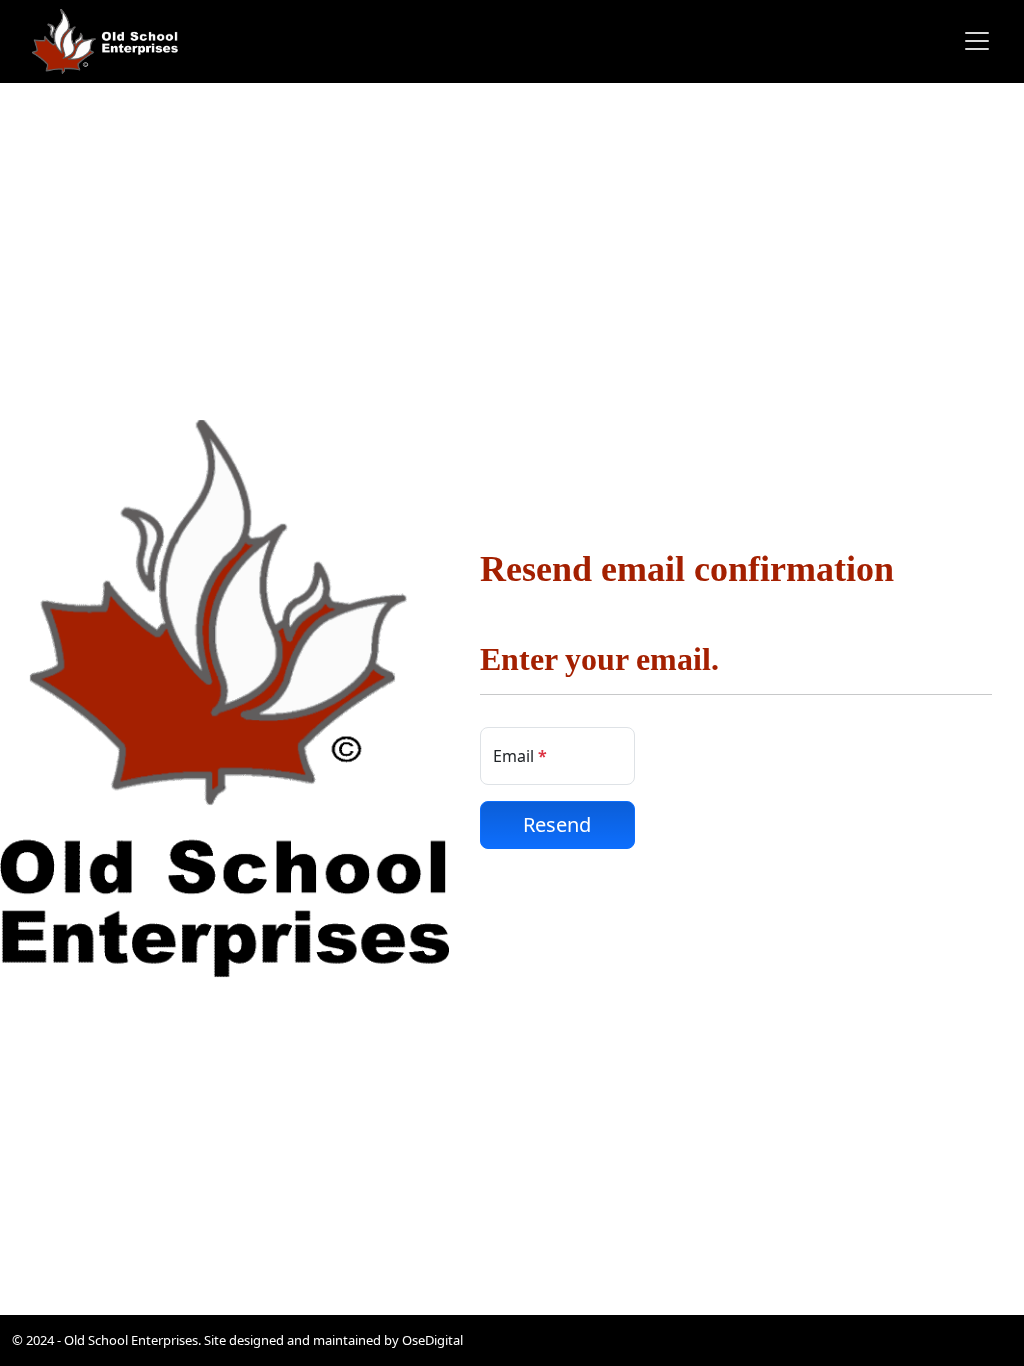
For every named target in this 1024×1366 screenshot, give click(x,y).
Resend (557, 824)
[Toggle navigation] (971, 41)
